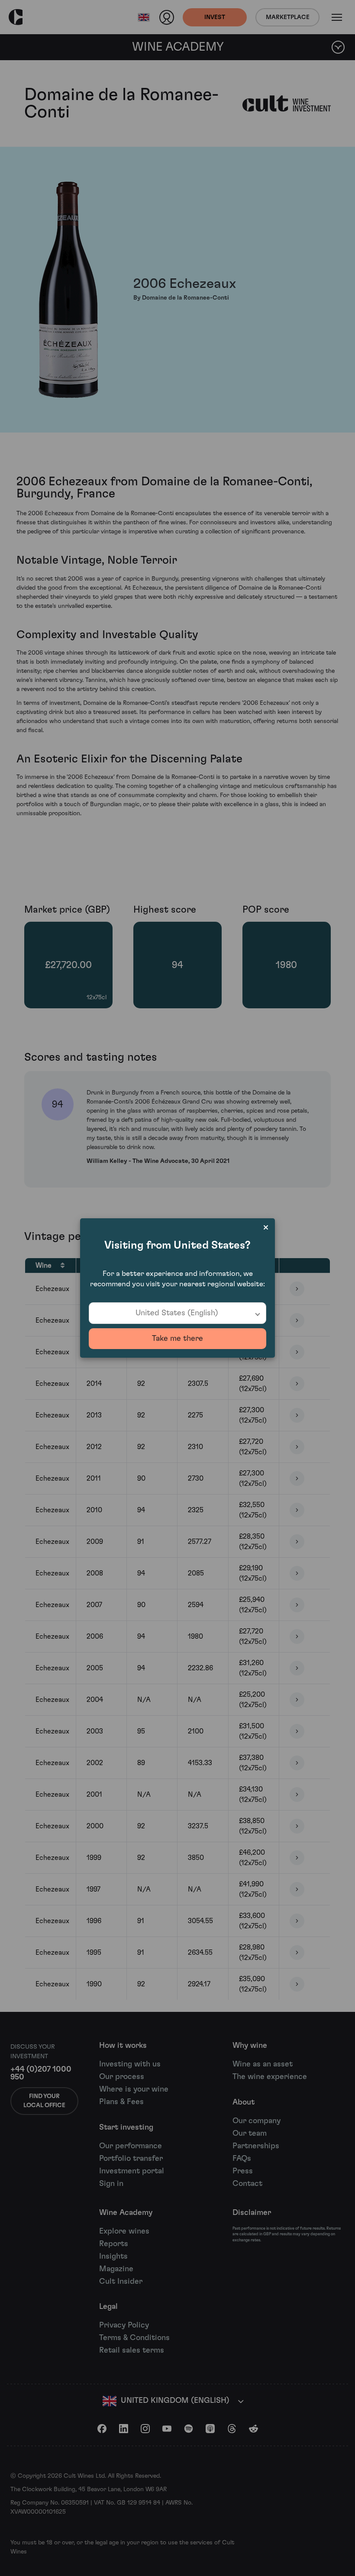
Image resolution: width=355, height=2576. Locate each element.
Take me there (177, 1339)
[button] (177, 1313)
